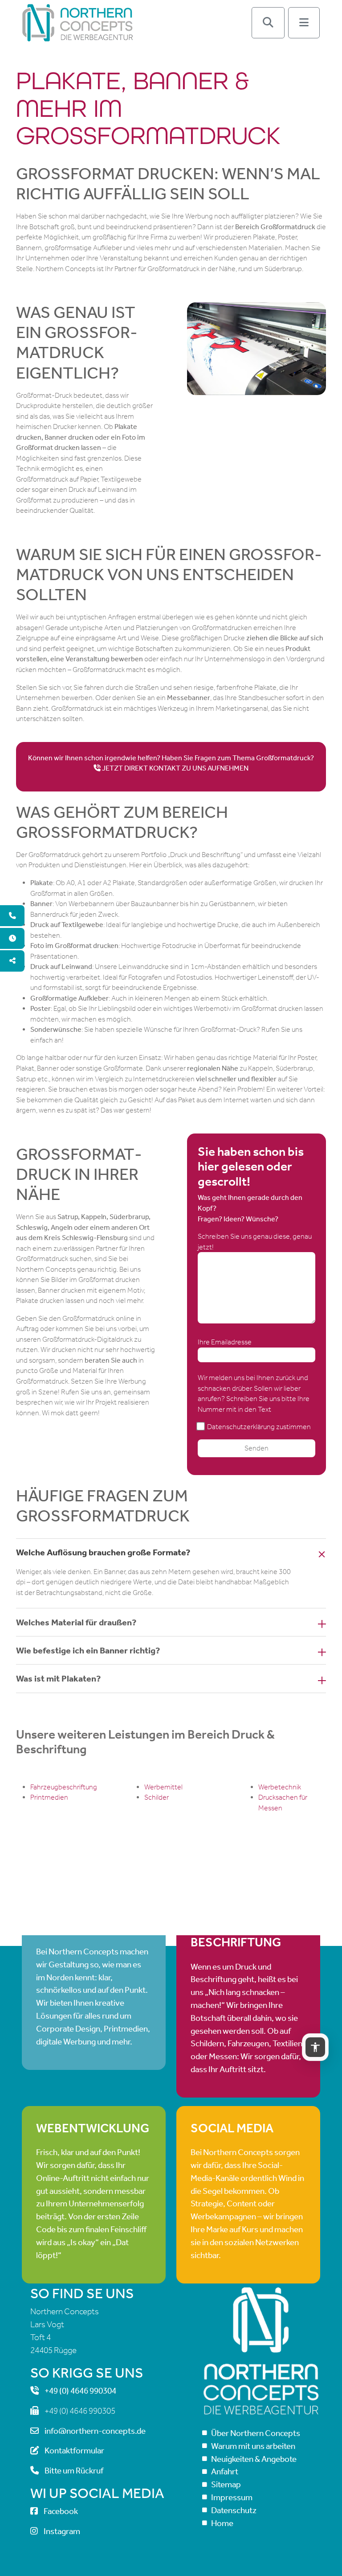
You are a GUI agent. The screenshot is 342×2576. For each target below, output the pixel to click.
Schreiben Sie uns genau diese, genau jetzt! (255, 1242)
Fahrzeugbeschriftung (64, 1787)
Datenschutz (234, 2510)
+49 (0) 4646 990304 (80, 2391)
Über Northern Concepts (256, 2433)
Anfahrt (225, 2472)
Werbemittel (163, 1787)
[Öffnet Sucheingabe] (268, 23)
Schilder (157, 1797)
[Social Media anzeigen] (12, 961)
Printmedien (49, 1797)
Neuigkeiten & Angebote (254, 2459)
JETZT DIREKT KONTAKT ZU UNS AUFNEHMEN (175, 768)
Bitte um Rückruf (74, 2471)
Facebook (61, 2512)
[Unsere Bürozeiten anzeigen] (12, 939)
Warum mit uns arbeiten (253, 2446)
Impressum (232, 2497)
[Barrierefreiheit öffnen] (315, 2047)
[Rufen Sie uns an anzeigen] (12, 916)
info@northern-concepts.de (95, 2431)
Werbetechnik (280, 1787)
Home (222, 2523)
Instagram (62, 2531)
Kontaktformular (74, 2451)
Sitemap (226, 2484)
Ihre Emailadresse (225, 1342)
